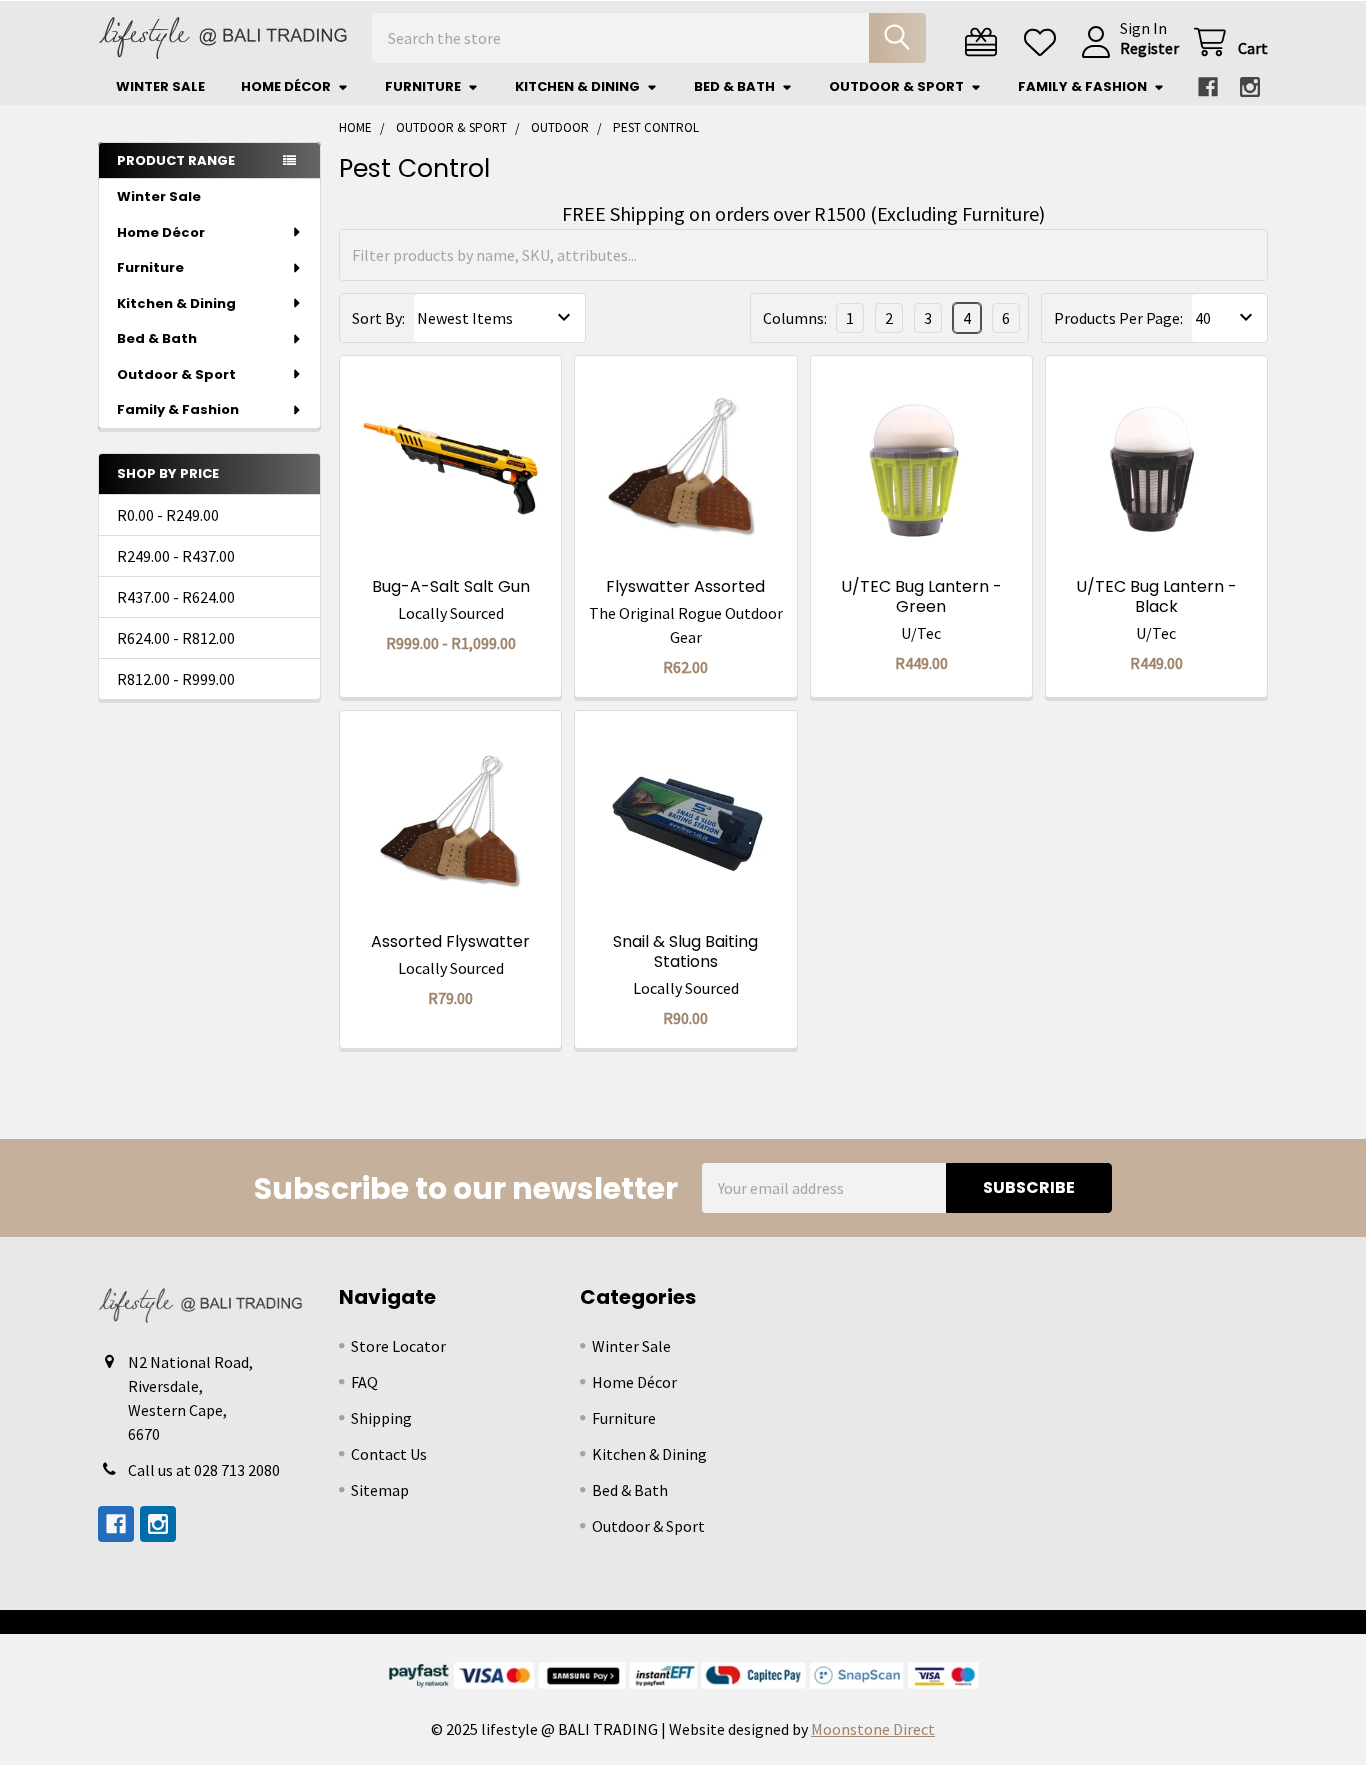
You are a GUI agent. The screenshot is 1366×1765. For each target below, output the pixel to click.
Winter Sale (160, 86)
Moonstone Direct (873, 1729)
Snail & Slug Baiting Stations (685, 951)
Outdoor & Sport (896, 86)
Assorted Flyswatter (450, 941)
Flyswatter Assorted (685, 586)
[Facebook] (1208, 87)
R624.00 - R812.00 (176, 638)
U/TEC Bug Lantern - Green (921, 596)
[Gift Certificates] (985, 42)
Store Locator (398, 1346)
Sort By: (378, 318)
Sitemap (380, 1490)
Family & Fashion (1082, 86)
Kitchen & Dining (577, 86)
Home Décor (286, 86)
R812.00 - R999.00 (176, 679)
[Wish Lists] (1044, 42)
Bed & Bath (734, 86)
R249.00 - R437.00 (176, 556)
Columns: (795, 318)
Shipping (381, 1418)
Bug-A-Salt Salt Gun (451, 586)
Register (1149, 48)
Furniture (423, 86)
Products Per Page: (1118, 318)
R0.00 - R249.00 (168, 515)
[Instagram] (1250, 87)
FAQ (364, 1382)
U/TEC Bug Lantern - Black (1156, 596)
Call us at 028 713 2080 (204, 1470)
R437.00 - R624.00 (176, 597)
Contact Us (389, 1454)
